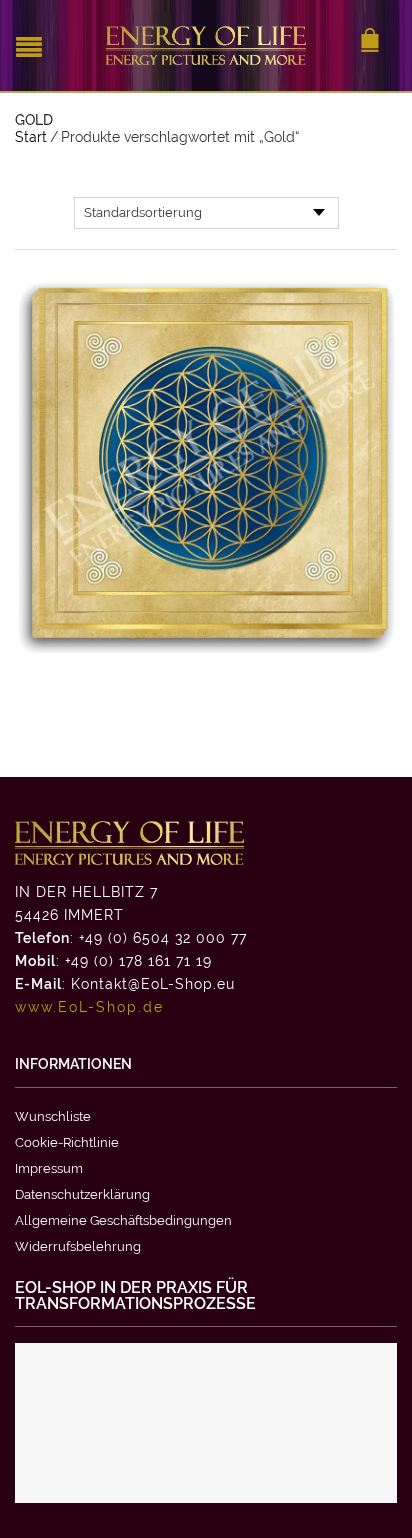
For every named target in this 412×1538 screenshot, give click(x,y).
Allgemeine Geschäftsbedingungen (123, 1220)
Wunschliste (53, 1116)
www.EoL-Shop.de (89, 1007)
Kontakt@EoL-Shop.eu (153, 984)
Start (31, 137)
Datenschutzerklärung (82, 1194)
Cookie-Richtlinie (67, 1142)
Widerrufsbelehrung (78, 1246)
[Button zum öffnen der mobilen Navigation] (34, 45)
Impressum (49, 1168)
